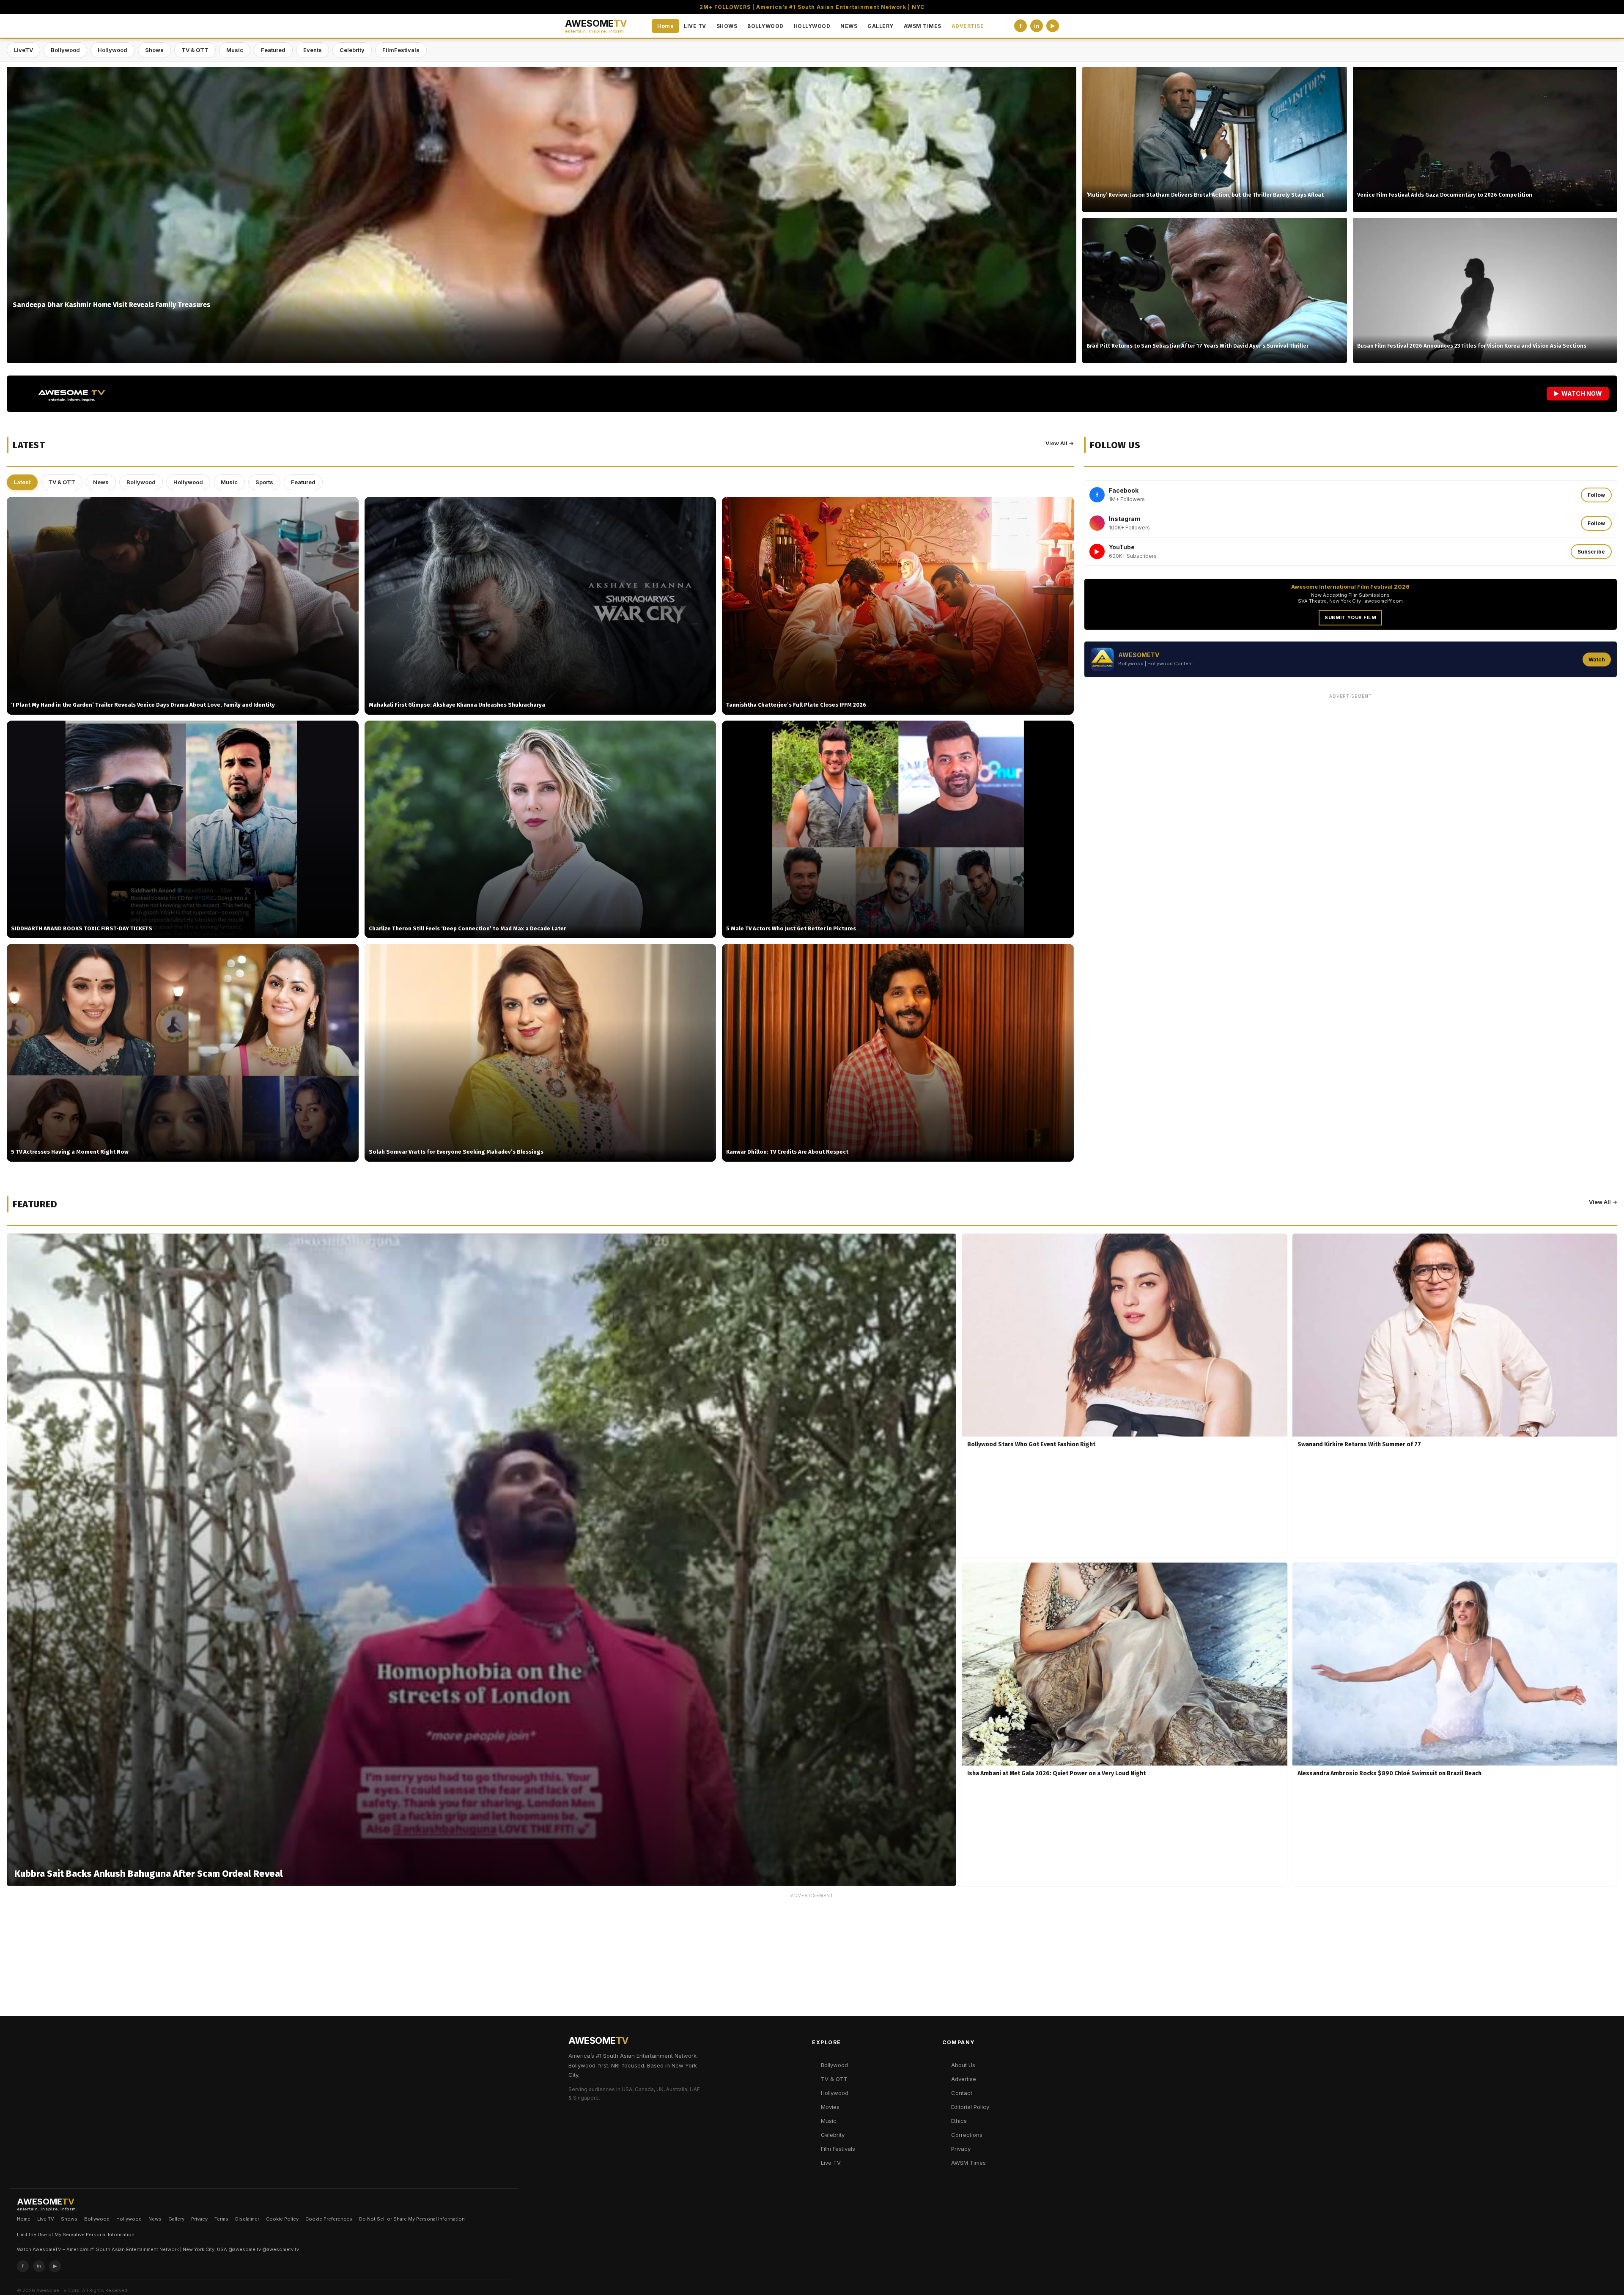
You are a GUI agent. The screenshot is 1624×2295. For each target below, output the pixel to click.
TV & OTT (195, 50)
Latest (22, 482)
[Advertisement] (1350, 762)
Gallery (176, 2219)
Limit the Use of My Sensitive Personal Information (76, 2235)
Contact (962, 2093)
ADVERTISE (968, 26)
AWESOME (596, 26)
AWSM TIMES (923, 26)
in (1037, 26)
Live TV (831, 2163)
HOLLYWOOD (812, 26)
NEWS (849, 26)
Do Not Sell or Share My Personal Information (412, 2219)
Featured (273, 50)
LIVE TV (695, 26)
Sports (264, 482)
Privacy (961, 2149)
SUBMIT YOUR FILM (1350, 617)
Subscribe (1591, 552)
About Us (963, 2065)
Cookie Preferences (329, 2219)
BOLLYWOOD (765, 26)
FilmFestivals (401, 50)
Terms (221, 2219)
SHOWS (727, 26)
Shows (154, 50)
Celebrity (352, 50)
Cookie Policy (282, 2219)
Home (665, 26)
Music (235, 50)
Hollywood (112, 50)
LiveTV (23, 50)
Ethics (959, 2121)
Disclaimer (247, 2219)
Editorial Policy (970, 2107)
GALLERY (881, 26)
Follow (1596, 495)
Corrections (967, 2135)
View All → (1060, 443)
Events (313, 50)
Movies (830, 2107)
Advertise (964, 2079)
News (101, 482)
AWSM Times (968, 2163)
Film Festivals (838, 2149)
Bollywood (65, 50)
